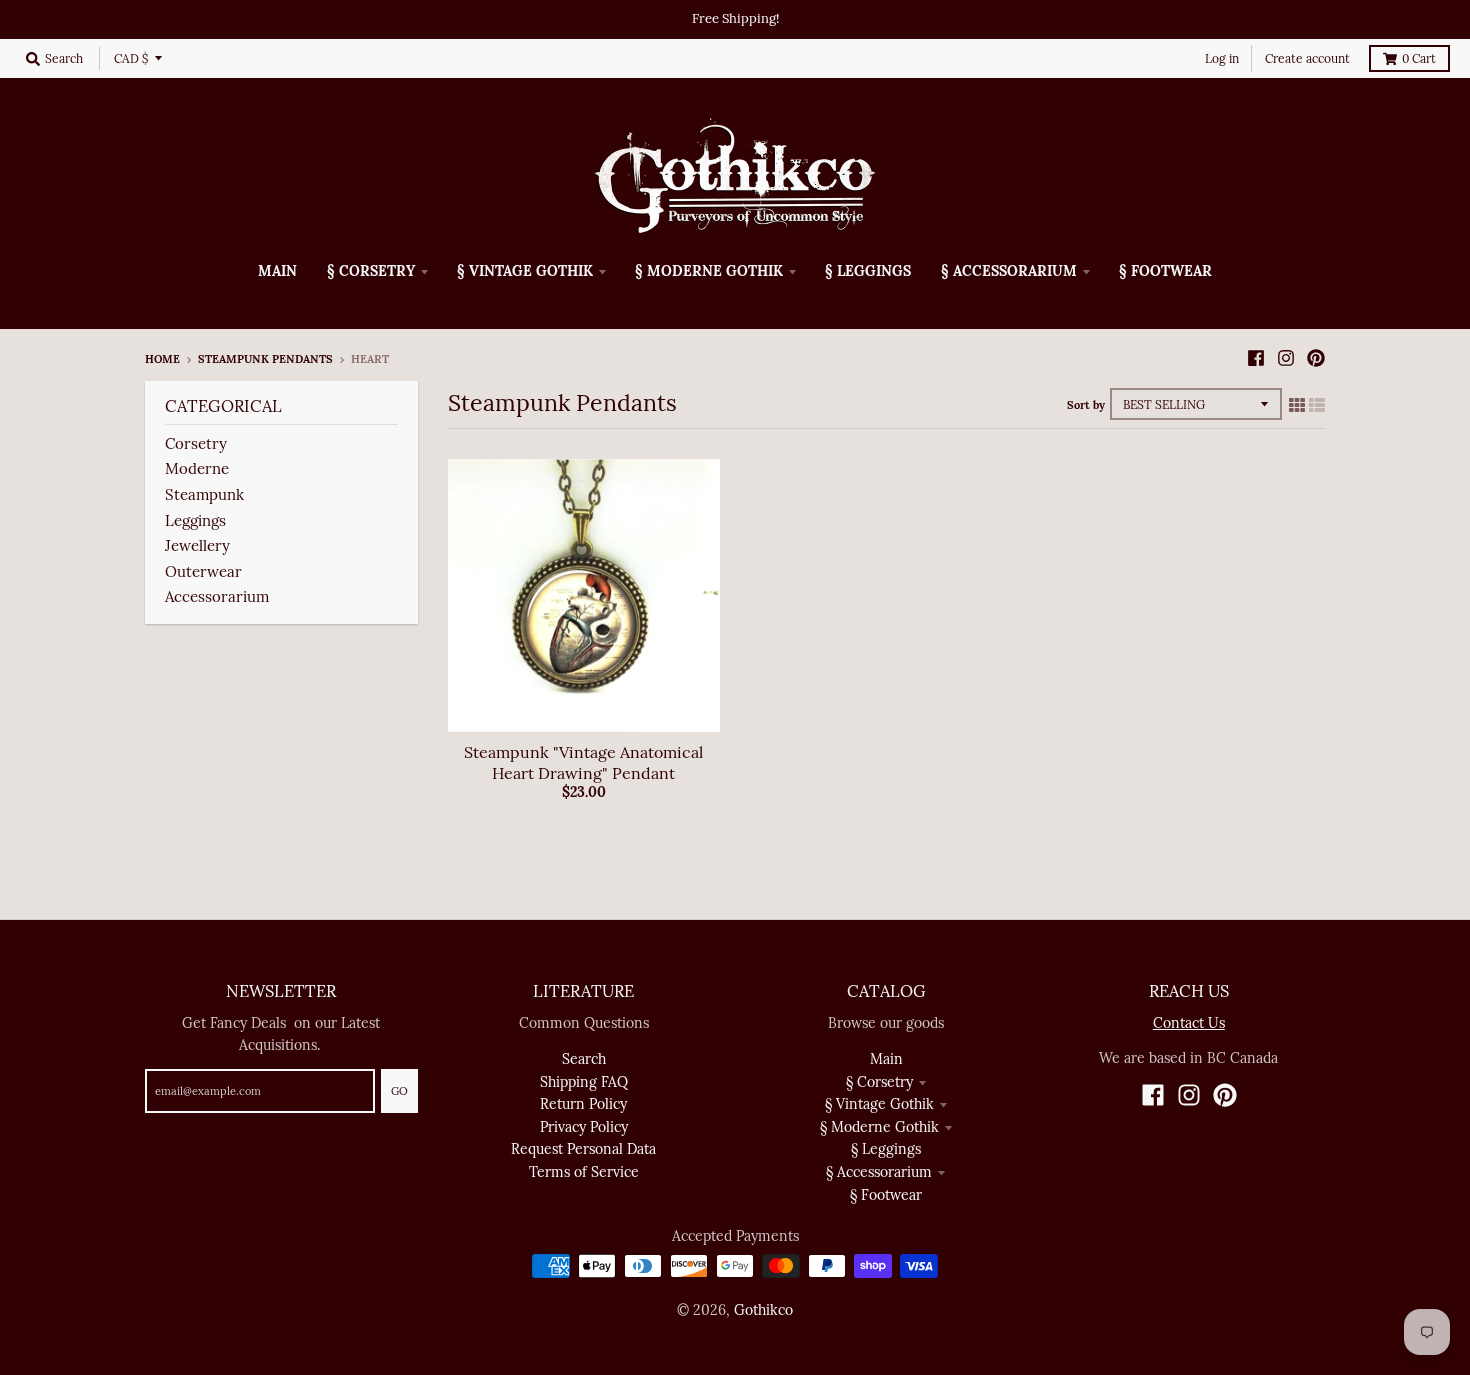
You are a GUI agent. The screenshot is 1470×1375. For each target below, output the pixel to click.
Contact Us (1189, 1023)
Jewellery (197, 545)
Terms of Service (584, 1172)
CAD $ (131, 58)
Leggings (195, 520)
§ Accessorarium (879, 1172)
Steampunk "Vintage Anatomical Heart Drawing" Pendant (583, 762)
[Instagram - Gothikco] (1286, 358)
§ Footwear (886, 1195)
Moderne (197, 468)
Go (399, 1091)
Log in (1222, 58)
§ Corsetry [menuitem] (371, 271)
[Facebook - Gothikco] (1256, 358)
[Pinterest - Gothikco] (1316, 358)
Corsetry (196, 443)
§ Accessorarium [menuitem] (1009, 271)
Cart (1419, 58)
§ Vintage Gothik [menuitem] (525, 271)
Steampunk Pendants (265, 359)
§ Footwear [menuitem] (1165, 271)
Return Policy (583, 1104)
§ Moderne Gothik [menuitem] (709, 271)
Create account (1307, 58)
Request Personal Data (583, 1149)
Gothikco (763, 1310)
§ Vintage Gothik (879, 1104)
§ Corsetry (879, 1082)
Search (584, 1059)
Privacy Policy (584, 1127)
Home (162, 359)
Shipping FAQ (584, 1082)
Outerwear (203, 571)
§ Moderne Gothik (879, 1127)
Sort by (1086, 405)
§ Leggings (886, 1149)
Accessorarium (217, 596)
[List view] (1317, 405)
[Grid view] (1297, 405)
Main (886, 1059)
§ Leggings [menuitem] (868, 271)
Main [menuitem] (277, 271)
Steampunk (206, 494)
